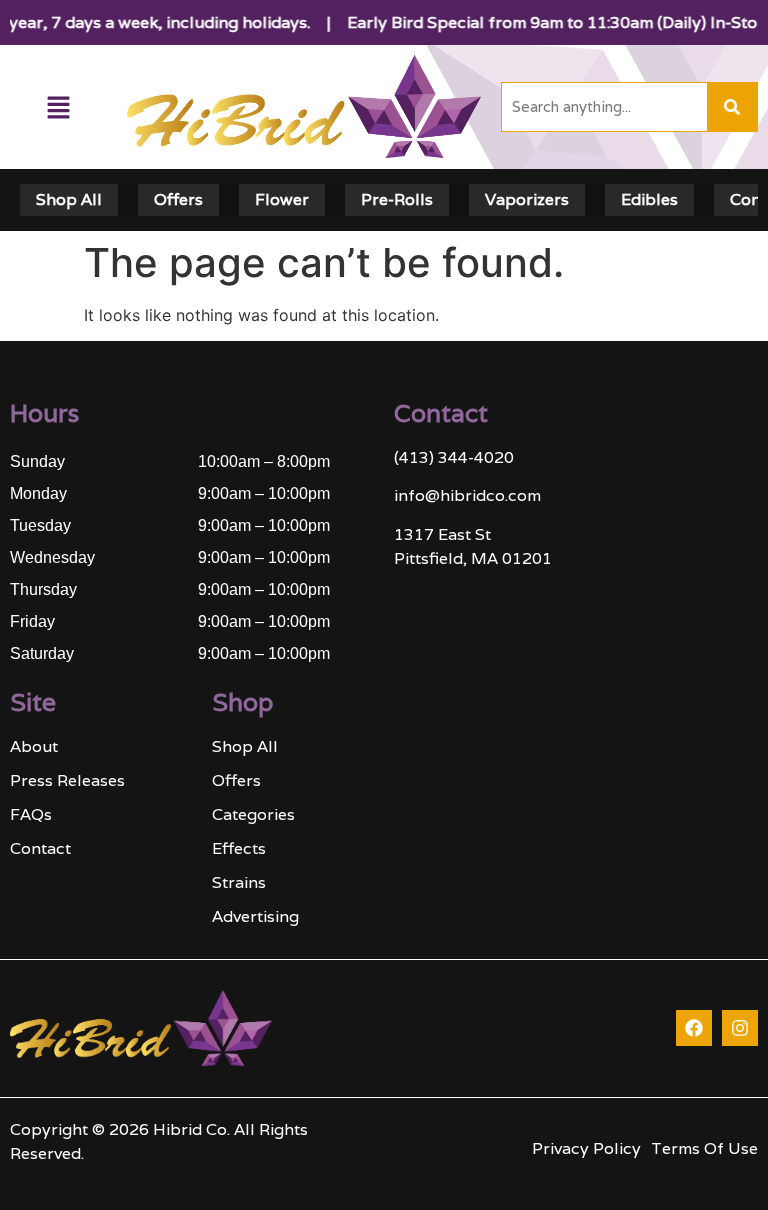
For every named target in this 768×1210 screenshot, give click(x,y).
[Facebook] (694, 1028)
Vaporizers (527, 199)
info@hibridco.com (467, 495)
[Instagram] (740, 1028)
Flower (282, 199)
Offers (178, 199)
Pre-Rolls (397, 199)
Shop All (69, 199)
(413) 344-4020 (454, 457)
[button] (58, 106)
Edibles (649, 199)
